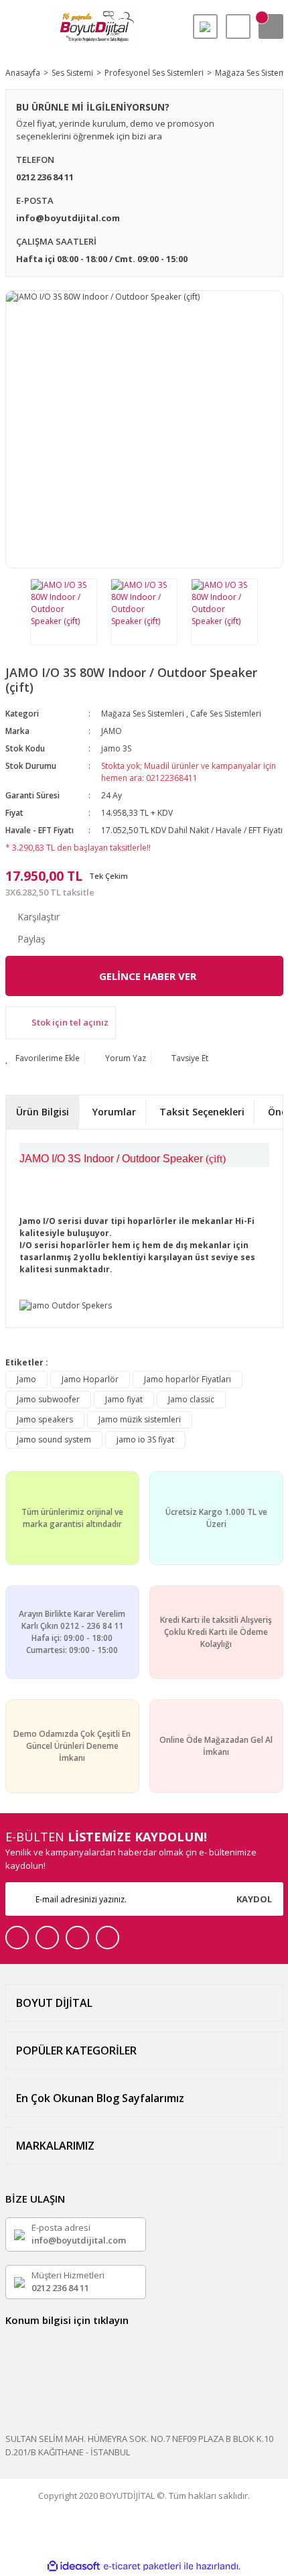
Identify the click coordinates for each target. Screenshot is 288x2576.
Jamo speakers (45, 1419)
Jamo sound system (54, 1439)
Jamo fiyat (124, 1399)
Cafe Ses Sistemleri (226, 714)
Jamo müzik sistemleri (140, 1419)
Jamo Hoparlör (90, 1379)
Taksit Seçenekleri (202, 1112)
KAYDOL (254, 1899)
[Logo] (94, 27)
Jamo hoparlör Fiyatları (188, 1379)
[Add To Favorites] (43, 1058)
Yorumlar (114, 1112)
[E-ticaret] (142, 2567)
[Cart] (271, 26)
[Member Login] (238, 26)
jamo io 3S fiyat (145, 1439)
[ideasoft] (74, 2566)
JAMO (112, 731)
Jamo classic (191, 1399)
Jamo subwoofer (48, 1399)
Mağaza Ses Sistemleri (143, 714)
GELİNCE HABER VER (148, 976)
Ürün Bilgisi (43, 1112)
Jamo (26, 1379)
